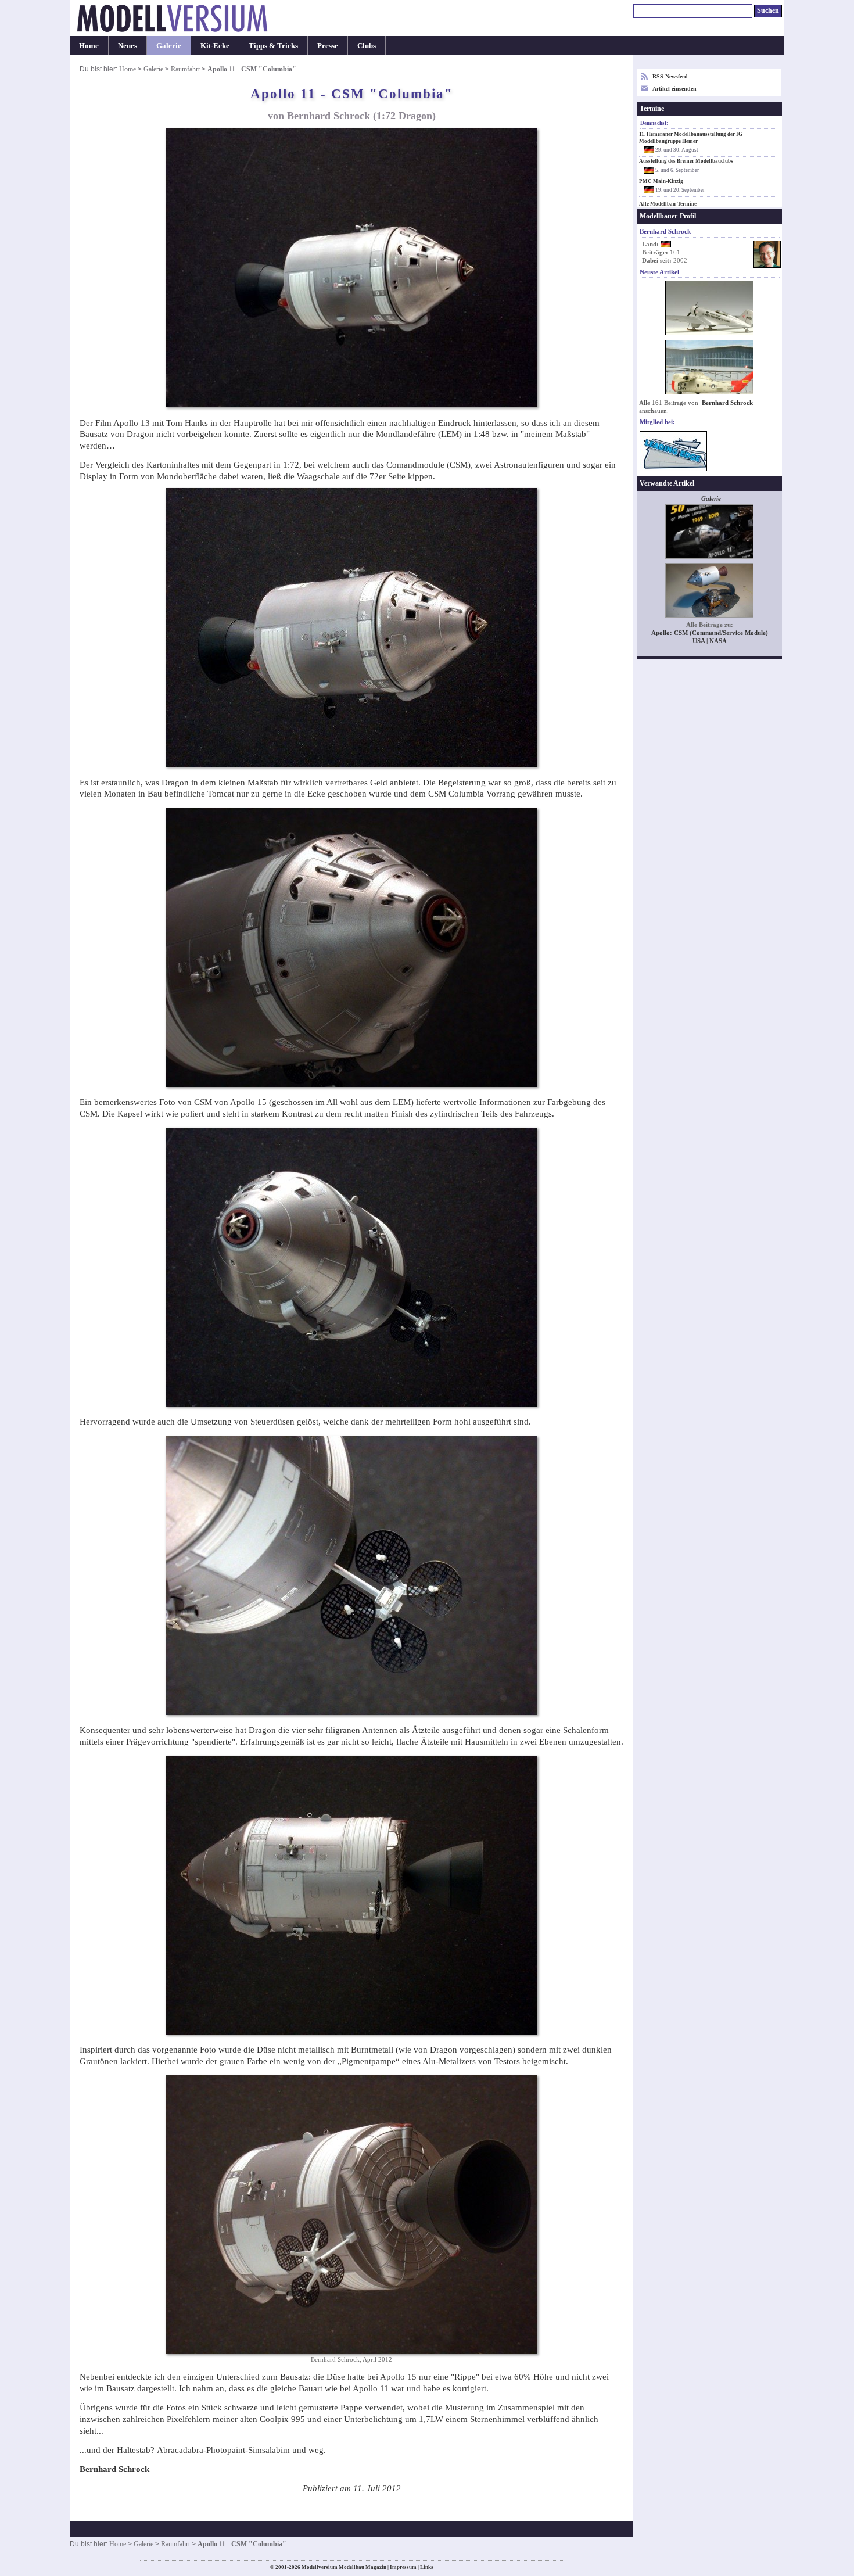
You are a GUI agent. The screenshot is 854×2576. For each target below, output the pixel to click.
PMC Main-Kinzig (661, 181)
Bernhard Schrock (727, 403)
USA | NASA (710, 641)
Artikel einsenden (674, 89)
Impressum (403, 2567)
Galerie (169, 46)
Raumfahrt (185, 69)
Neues (128, 46)
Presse (328, 46)
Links (427, 2567)
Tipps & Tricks (273, 46)
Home (89, 46)
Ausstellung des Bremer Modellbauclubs (686, 161)
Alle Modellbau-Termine (668, 204)
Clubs (367, 46)
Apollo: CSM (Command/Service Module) (710, 633)
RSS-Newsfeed (670, 76)
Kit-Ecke (215, 46)
